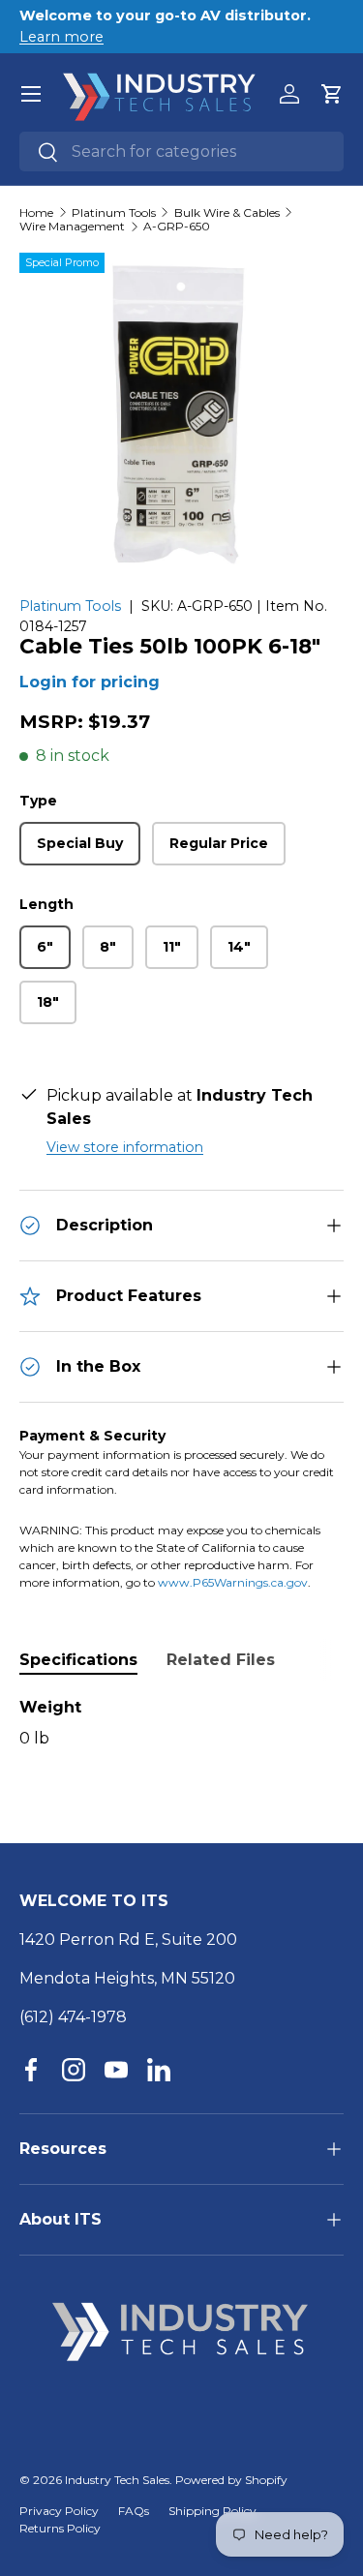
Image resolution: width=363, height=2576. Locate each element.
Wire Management (72, 227)
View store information (125, 1147)
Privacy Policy (59, 2511)
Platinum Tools (114, 213)
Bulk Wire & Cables (227, 213)
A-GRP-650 (177, 227)
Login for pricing (90, 682)
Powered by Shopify (231, 2480)
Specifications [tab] (78, 1660)
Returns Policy (60, 2528)
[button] (332, 94)
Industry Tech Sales (117, 2480)
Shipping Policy (212, 2511)
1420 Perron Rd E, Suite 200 (128, 1940)
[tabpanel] (181, 1723)
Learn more (61, 37)
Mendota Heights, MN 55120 (127, 1978)
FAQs (134, 2511)
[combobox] (181, 152)
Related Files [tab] (221, 1660)
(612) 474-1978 (73, 2017)
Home (36, 213)
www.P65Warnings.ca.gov (233, 1582)
